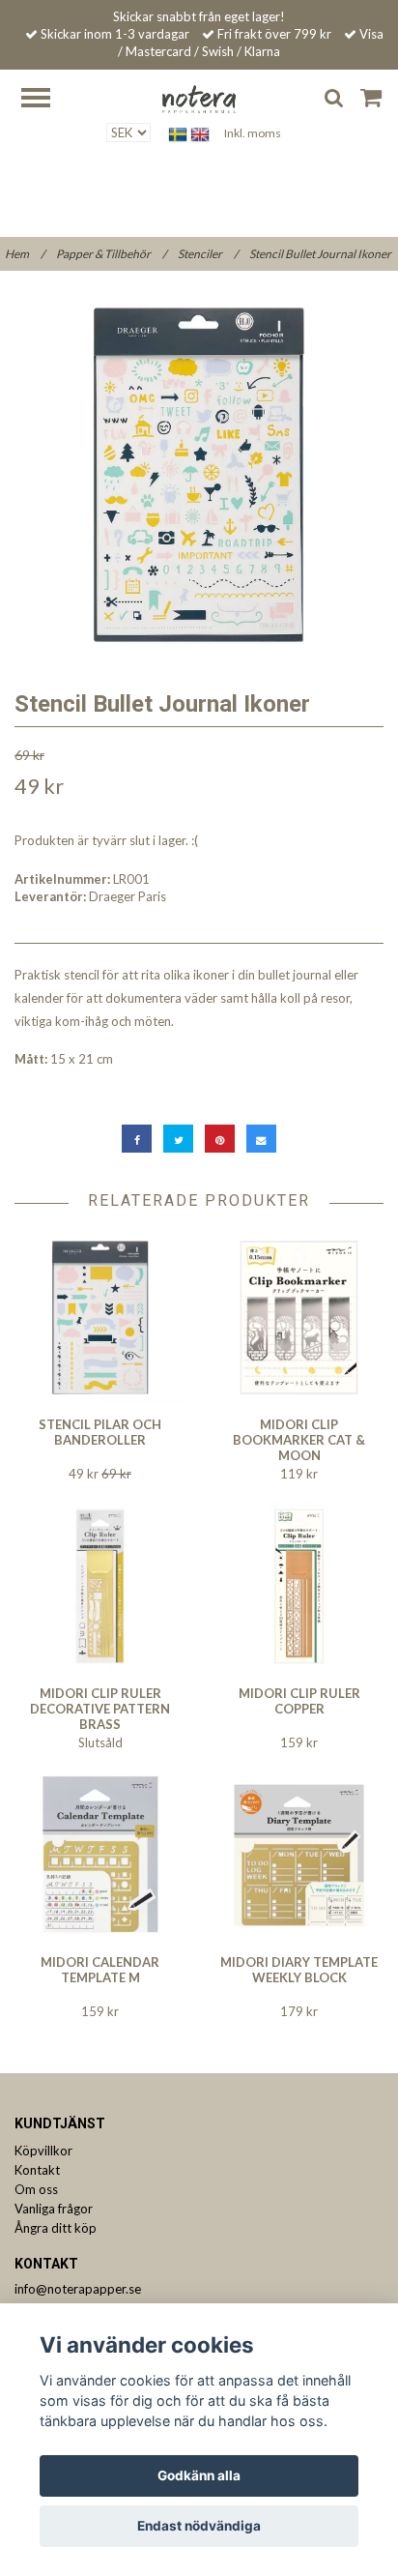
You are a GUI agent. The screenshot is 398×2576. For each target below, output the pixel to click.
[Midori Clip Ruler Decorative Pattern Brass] (100, 1586)
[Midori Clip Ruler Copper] (299, 1586)
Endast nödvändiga (199, 2526)
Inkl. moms (253, 133)
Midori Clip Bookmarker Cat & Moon (299, 1440)
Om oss (36, 2189)
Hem (25, 254)
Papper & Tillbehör (111, 254)
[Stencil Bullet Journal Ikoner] (199, 475)
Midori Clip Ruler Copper (299, 1701)
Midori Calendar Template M (100, 1970)
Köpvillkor (43, 2151)
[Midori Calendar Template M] (100, 1855)
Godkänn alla (199, 2475)
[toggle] (45, 100)
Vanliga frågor (54, 2209)
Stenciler (208, 254)
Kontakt (37, 2170)
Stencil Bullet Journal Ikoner (321, 254)
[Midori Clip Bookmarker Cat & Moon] (299, 1317)
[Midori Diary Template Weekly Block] (299, 1855)
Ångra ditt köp (56, 2228)
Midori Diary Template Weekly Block (299, 1970)
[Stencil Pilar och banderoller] (100, 1317)
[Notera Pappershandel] (199, 98)
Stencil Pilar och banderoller (100, 1432)
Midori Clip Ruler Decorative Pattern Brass (100, 1709)
